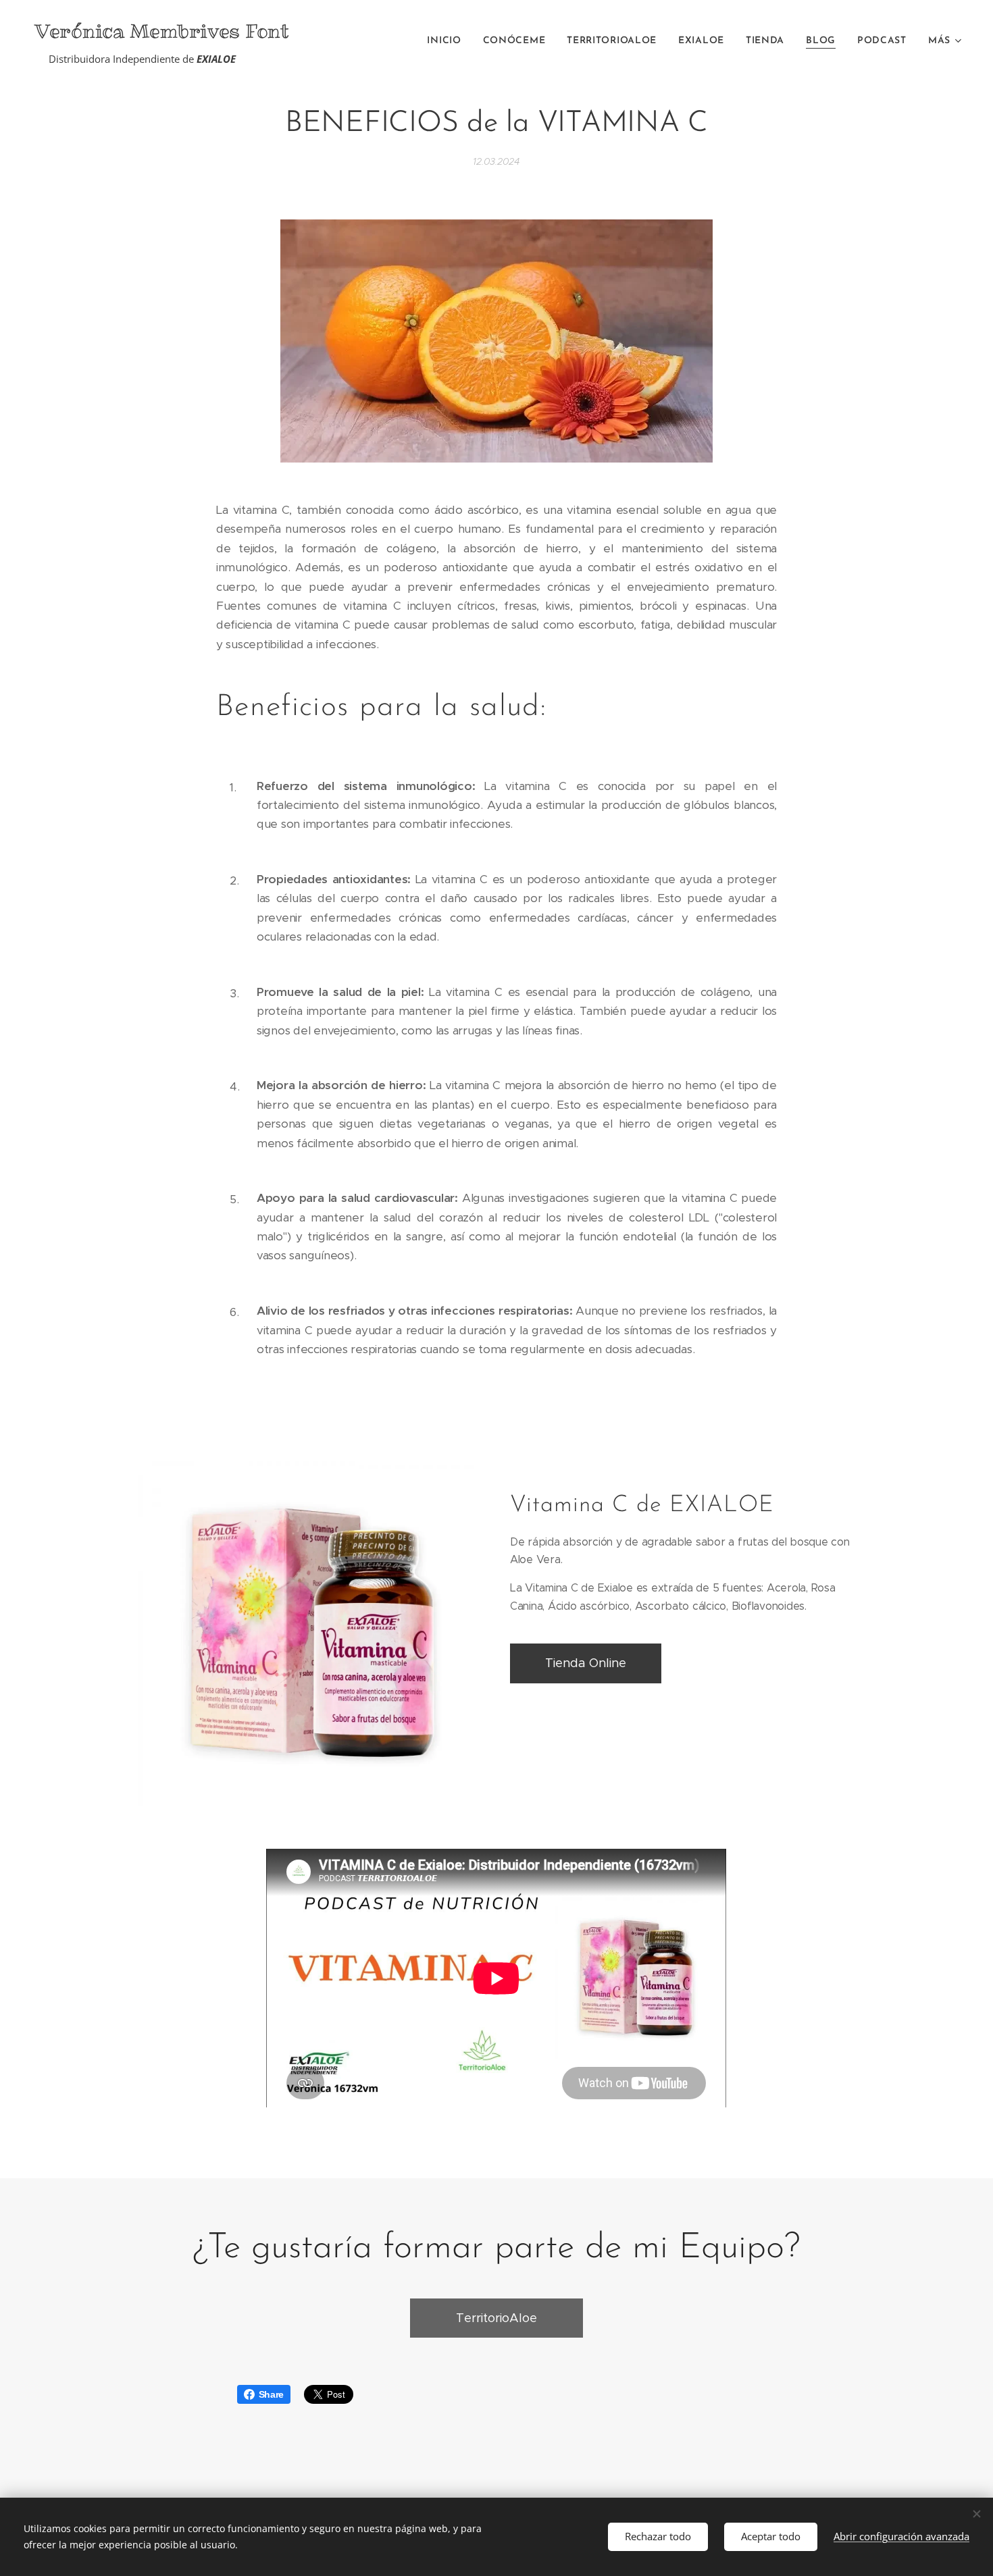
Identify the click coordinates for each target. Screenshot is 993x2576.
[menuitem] (448, 41)
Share (272, 2394)
